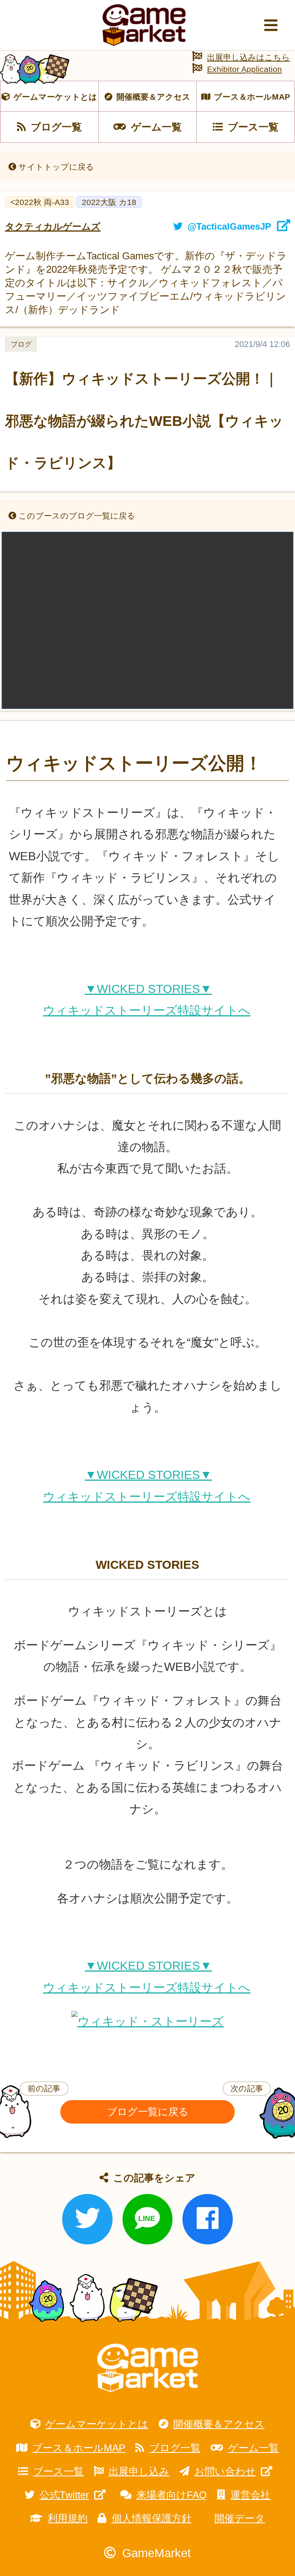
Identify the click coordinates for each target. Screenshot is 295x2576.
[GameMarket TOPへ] (147, 2368)
